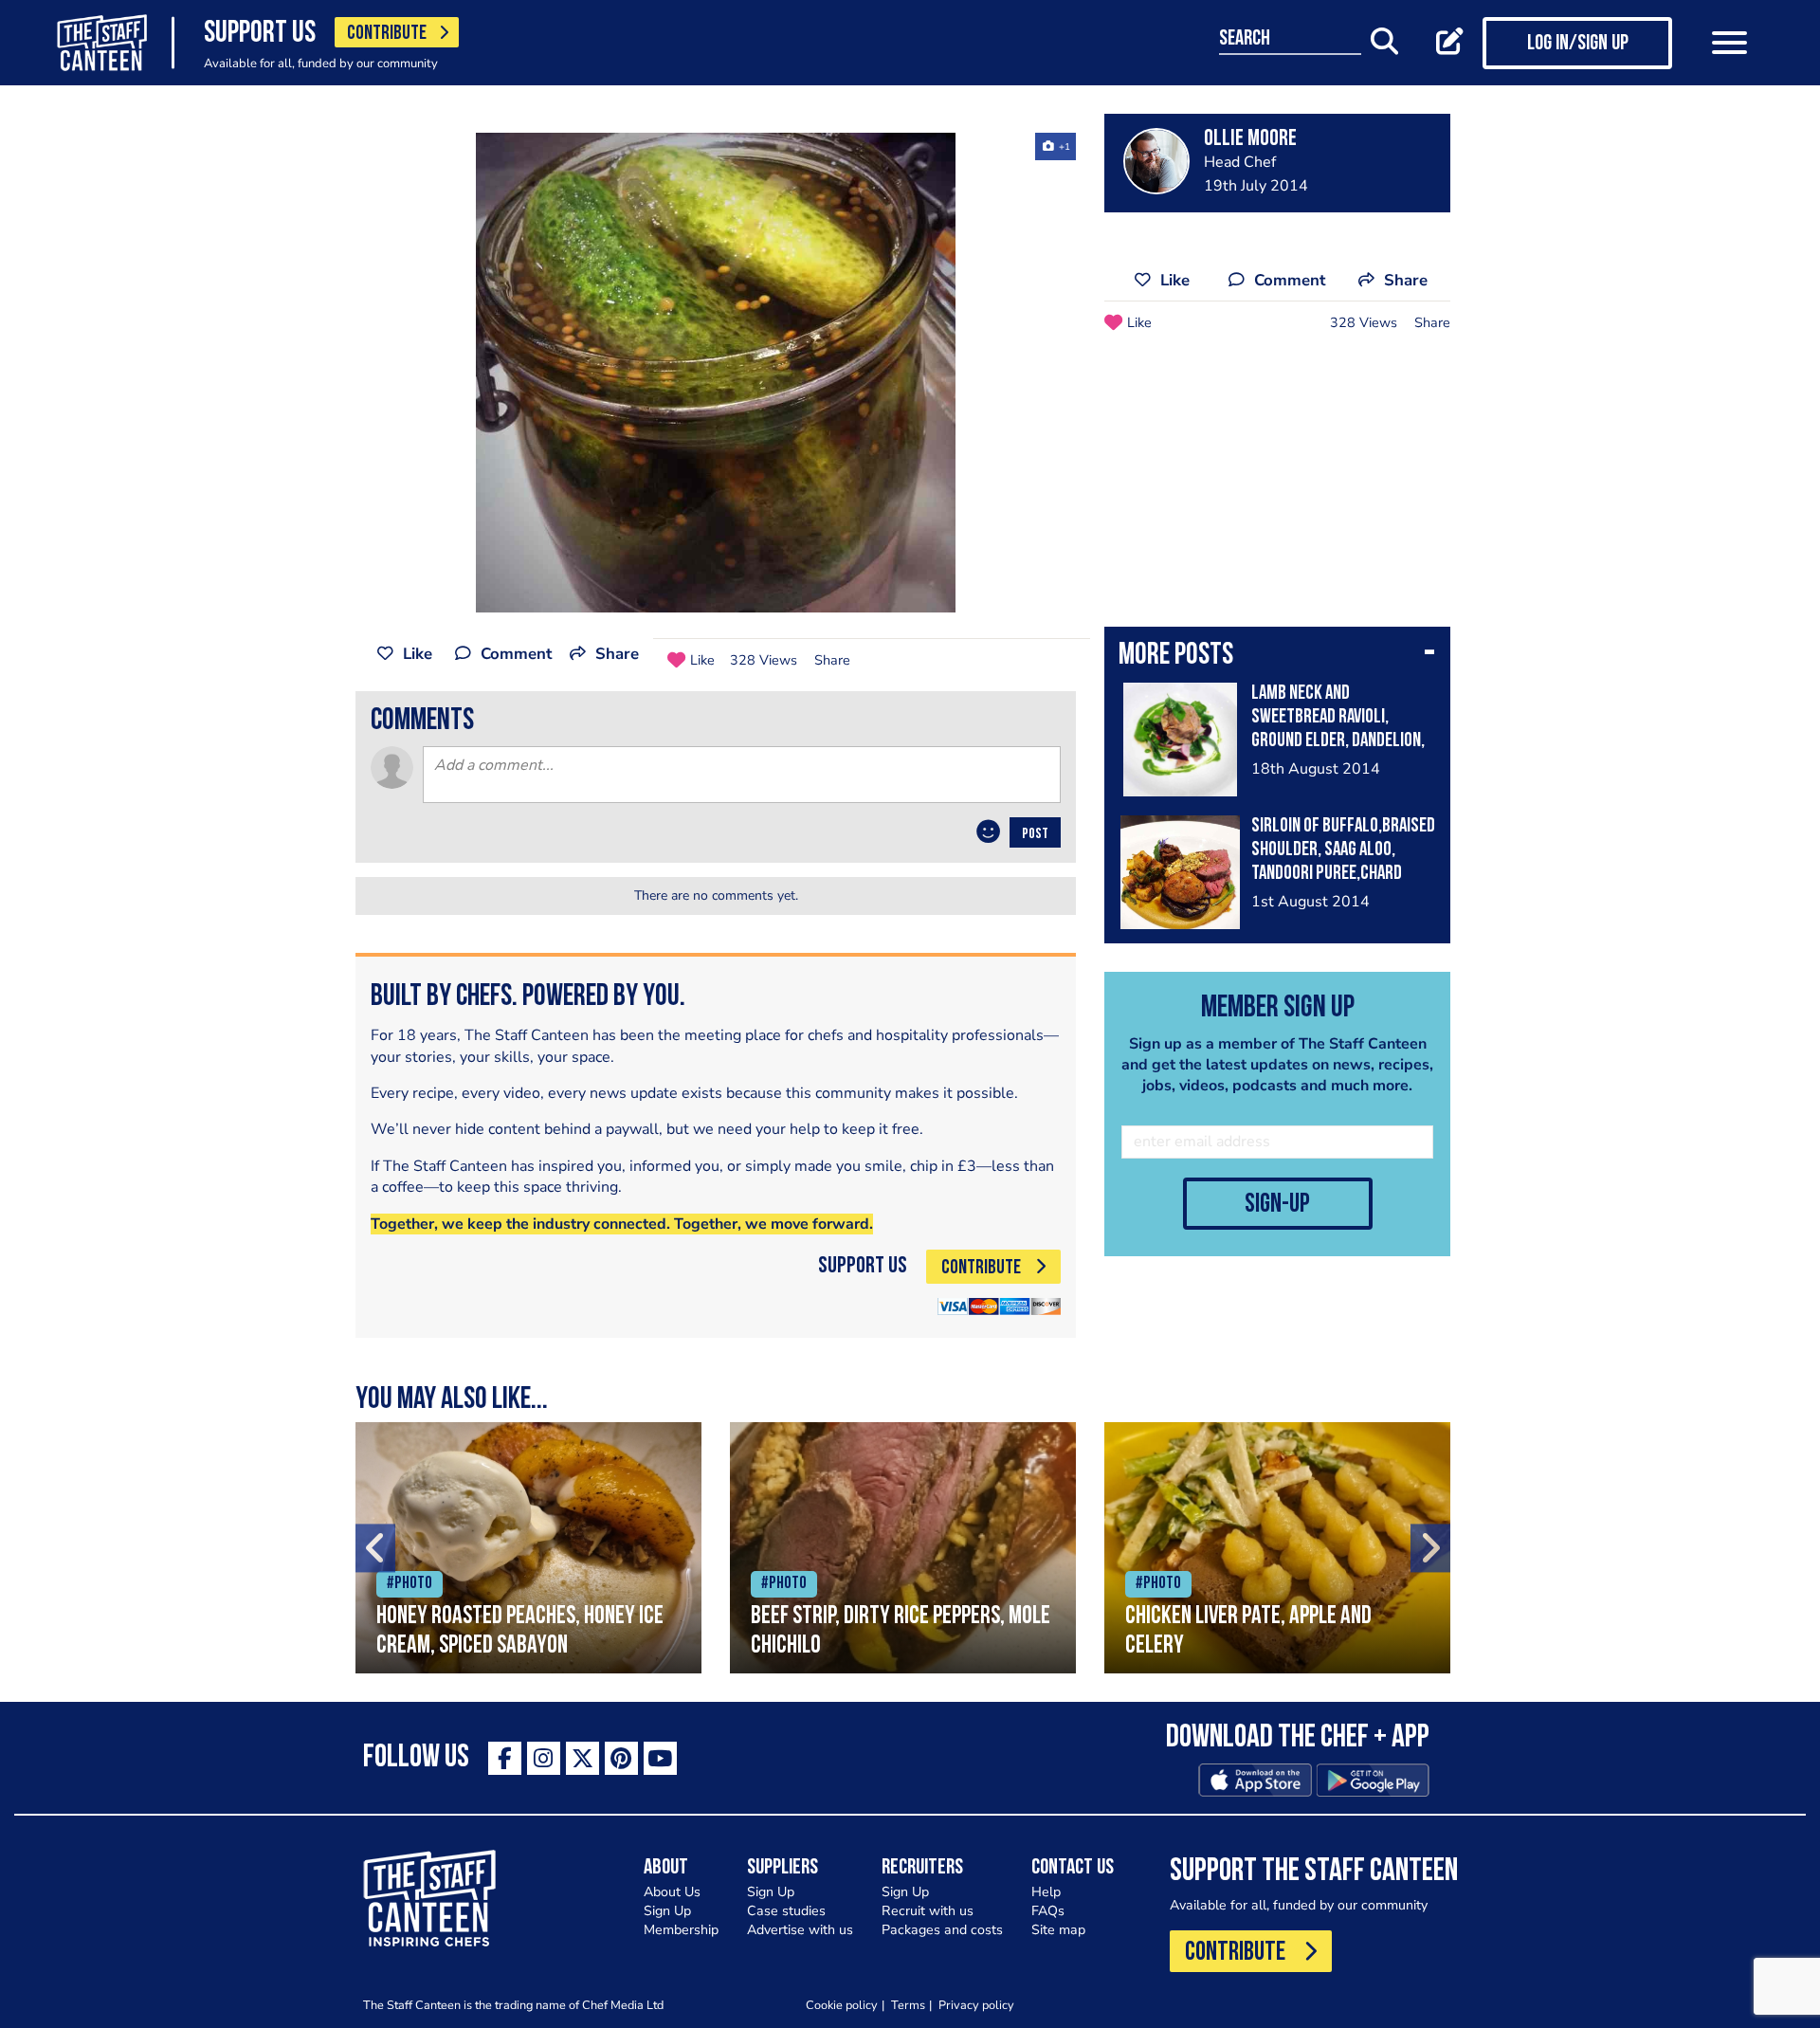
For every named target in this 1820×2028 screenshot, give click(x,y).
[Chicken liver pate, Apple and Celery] (1277, 1548)
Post (1035, 834)
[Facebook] (505, 1758)
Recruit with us (928, 1911)
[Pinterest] (621, 1758)
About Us (672, 1892)
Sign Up (667, 1911)
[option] (716, 373)
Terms (908, 2005)
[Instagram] (544, 1758)
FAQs (1048, 1911)
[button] (1277, 657)
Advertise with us (800, 1930)
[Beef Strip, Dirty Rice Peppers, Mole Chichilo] (903, 1548)
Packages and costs (942, 1930)
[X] (582, 1758)
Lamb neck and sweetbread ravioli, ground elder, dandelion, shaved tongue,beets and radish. (1338, 741)
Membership (681, 1930)
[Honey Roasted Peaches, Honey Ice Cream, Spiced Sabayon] (528, 1548)
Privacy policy (976, 2005)
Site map (1058, 1930)
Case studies (786, 1911)
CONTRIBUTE (387, 34)
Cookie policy (842, 2005)
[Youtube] (660, 1758)
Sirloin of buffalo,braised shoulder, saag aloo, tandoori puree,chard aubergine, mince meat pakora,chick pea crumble (1343, 874)
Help (1046, 1892)
